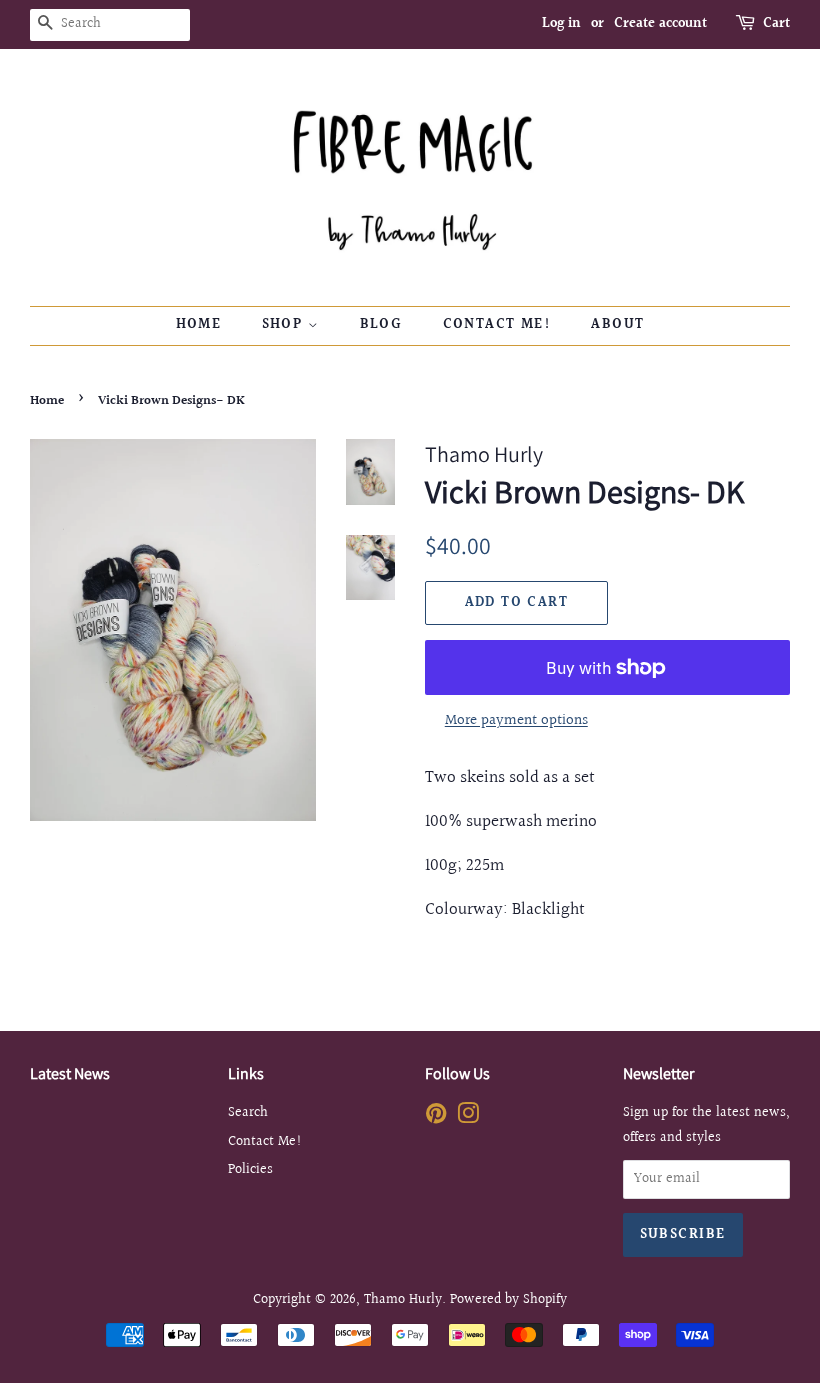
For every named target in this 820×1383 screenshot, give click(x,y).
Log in (561, 24)
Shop (285, 325)
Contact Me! (497, 325)
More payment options (516, 720)
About (617, 325)
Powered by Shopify (508, 1299)
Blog (381, 325)
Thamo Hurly (403, 1299)
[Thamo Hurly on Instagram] (468, 1117)
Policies (250, 1169)
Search (248, 1112)
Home (199, 325)
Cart (776, 24)
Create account (660, 24)
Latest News (70, 1073)
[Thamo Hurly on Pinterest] (436, 1117)
